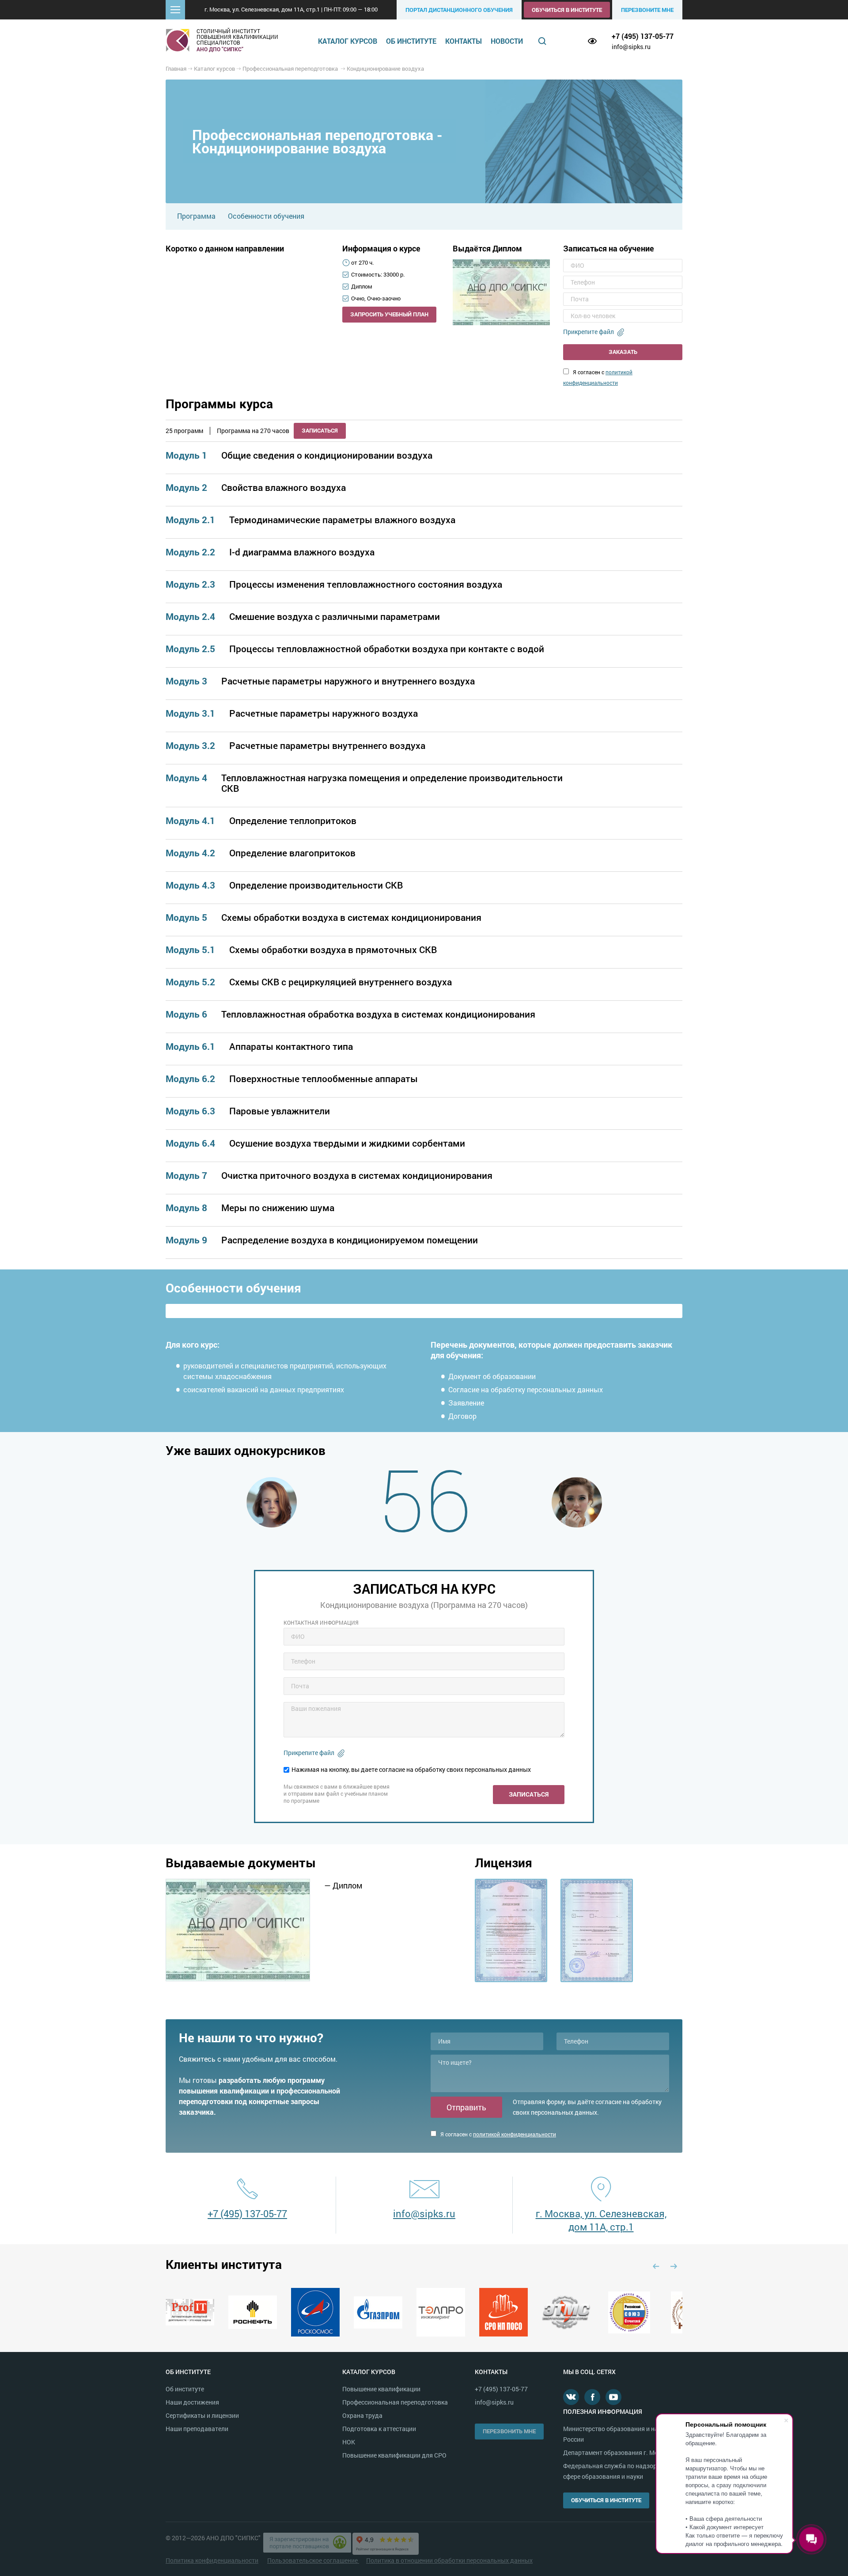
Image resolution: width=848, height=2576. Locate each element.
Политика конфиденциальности (212, 2560)
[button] (175, 10)
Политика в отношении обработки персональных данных (449, 2560)
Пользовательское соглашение (313, 2560)
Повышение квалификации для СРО (394, 2455)
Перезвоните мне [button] (647, 10)
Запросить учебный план (389, 314)
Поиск (542, 41)
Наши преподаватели (197, 2429)
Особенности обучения (266, 216)
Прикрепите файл (589, 332)
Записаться (320, 430)
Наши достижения (192, 2402)
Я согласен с (498, 2134)
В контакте (571, 2397)
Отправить (466, 2107)
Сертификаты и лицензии (202, 2415)
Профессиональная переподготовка (395, 2402)
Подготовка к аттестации (379, 2429)
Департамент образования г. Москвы (618, 2453)
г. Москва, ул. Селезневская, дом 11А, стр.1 (601, 2220)
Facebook (592, 2397)
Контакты (464, 41)
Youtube (613, 2397)
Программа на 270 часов (253, 431)
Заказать (623, 352)
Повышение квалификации (381, 2389)
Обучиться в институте (567, 10)
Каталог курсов (348, 41)
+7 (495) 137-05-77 (643, 36)
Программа (196, 216)
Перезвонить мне (509, 2431)
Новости (507, 41)
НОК (349, 2442)
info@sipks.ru (631, 47)
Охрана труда (362, 2415)
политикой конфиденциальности (515, 2134)
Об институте (411, 41)
